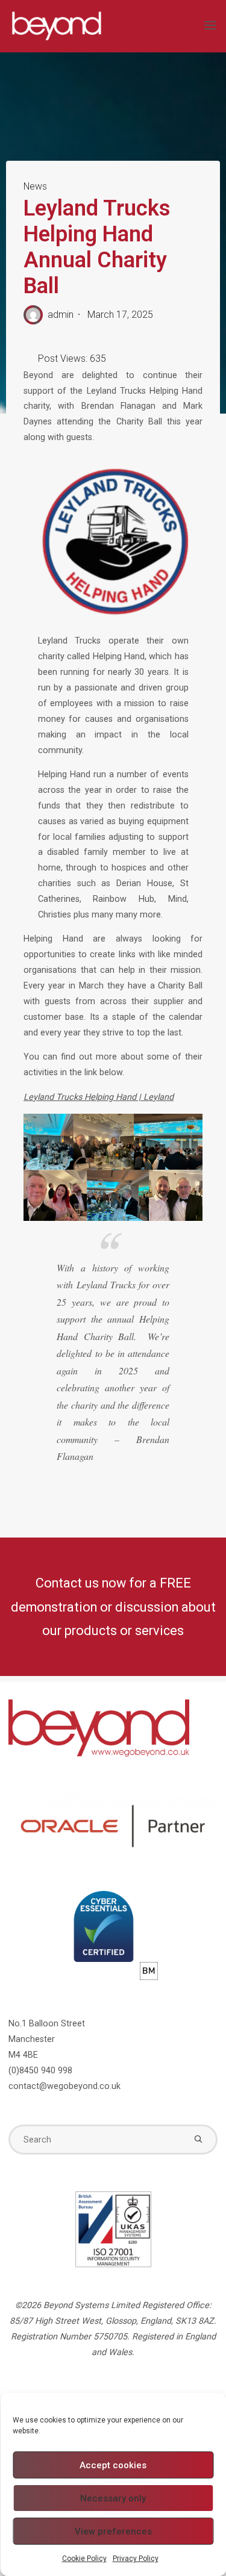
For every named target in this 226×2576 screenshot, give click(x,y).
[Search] (198, 2140)
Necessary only (113, 2498)
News (35, 186)
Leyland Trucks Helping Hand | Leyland (99, 1097)
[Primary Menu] (210, 26)
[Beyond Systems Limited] (56, 26)
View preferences (113, 2531)
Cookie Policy (84, 2559)
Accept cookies (113, 2465)
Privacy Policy (136, 2559)
